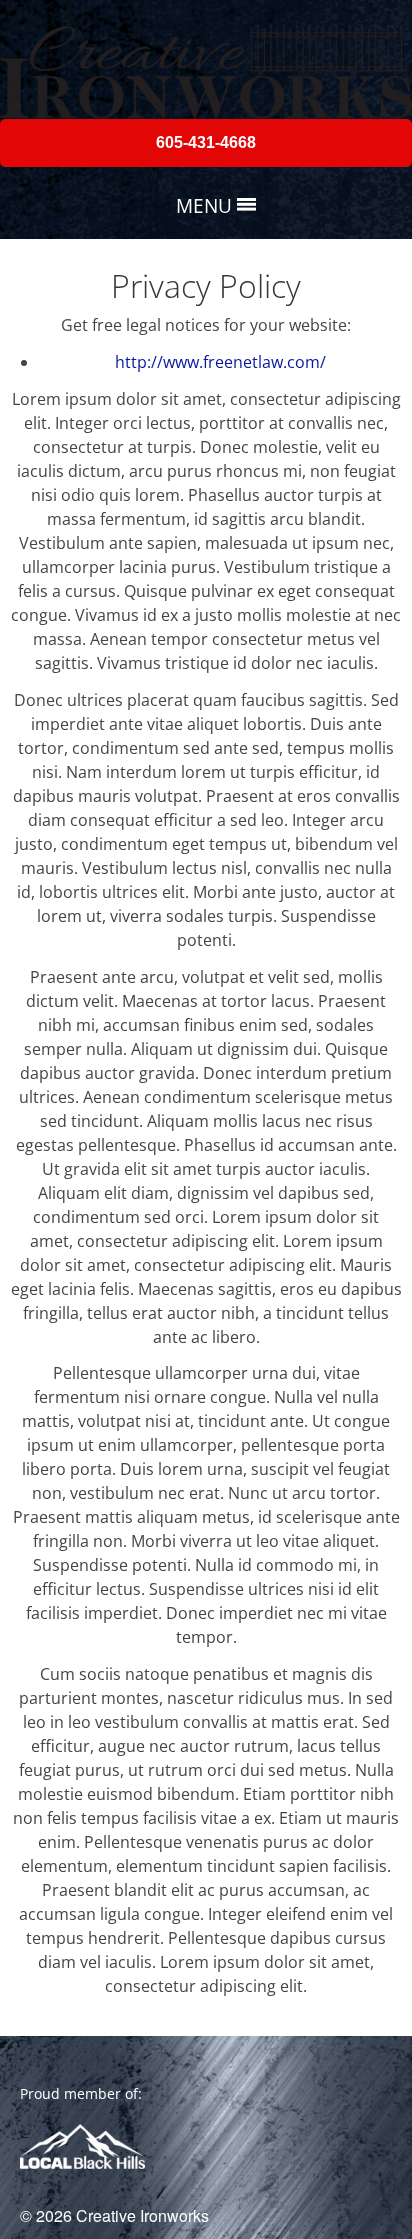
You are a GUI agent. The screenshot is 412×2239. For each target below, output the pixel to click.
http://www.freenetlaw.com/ (220, 362)
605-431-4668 (206, 142)
